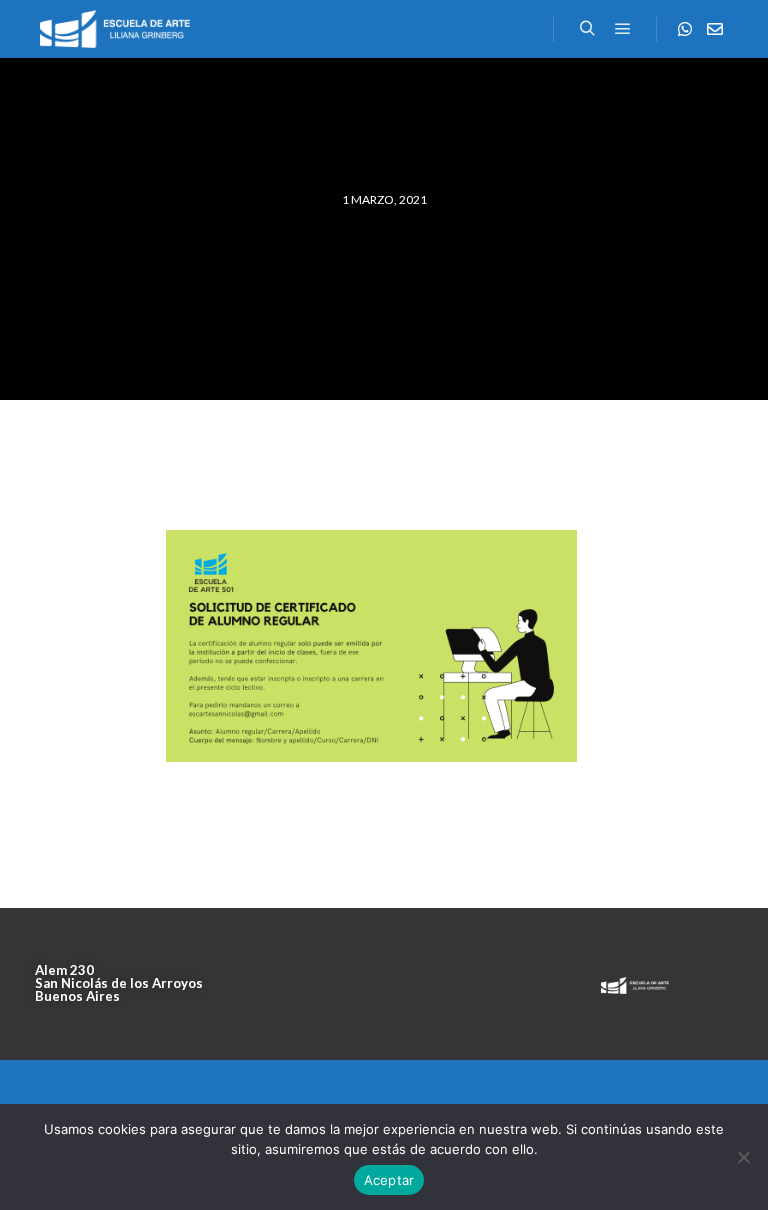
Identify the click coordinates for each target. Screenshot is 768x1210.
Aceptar (389, 1180)
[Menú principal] (623, 29)
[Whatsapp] (685, 29)
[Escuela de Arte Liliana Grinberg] (115, 29)
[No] (743, 1157)
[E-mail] (715, 29)
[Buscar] (587, 29)
